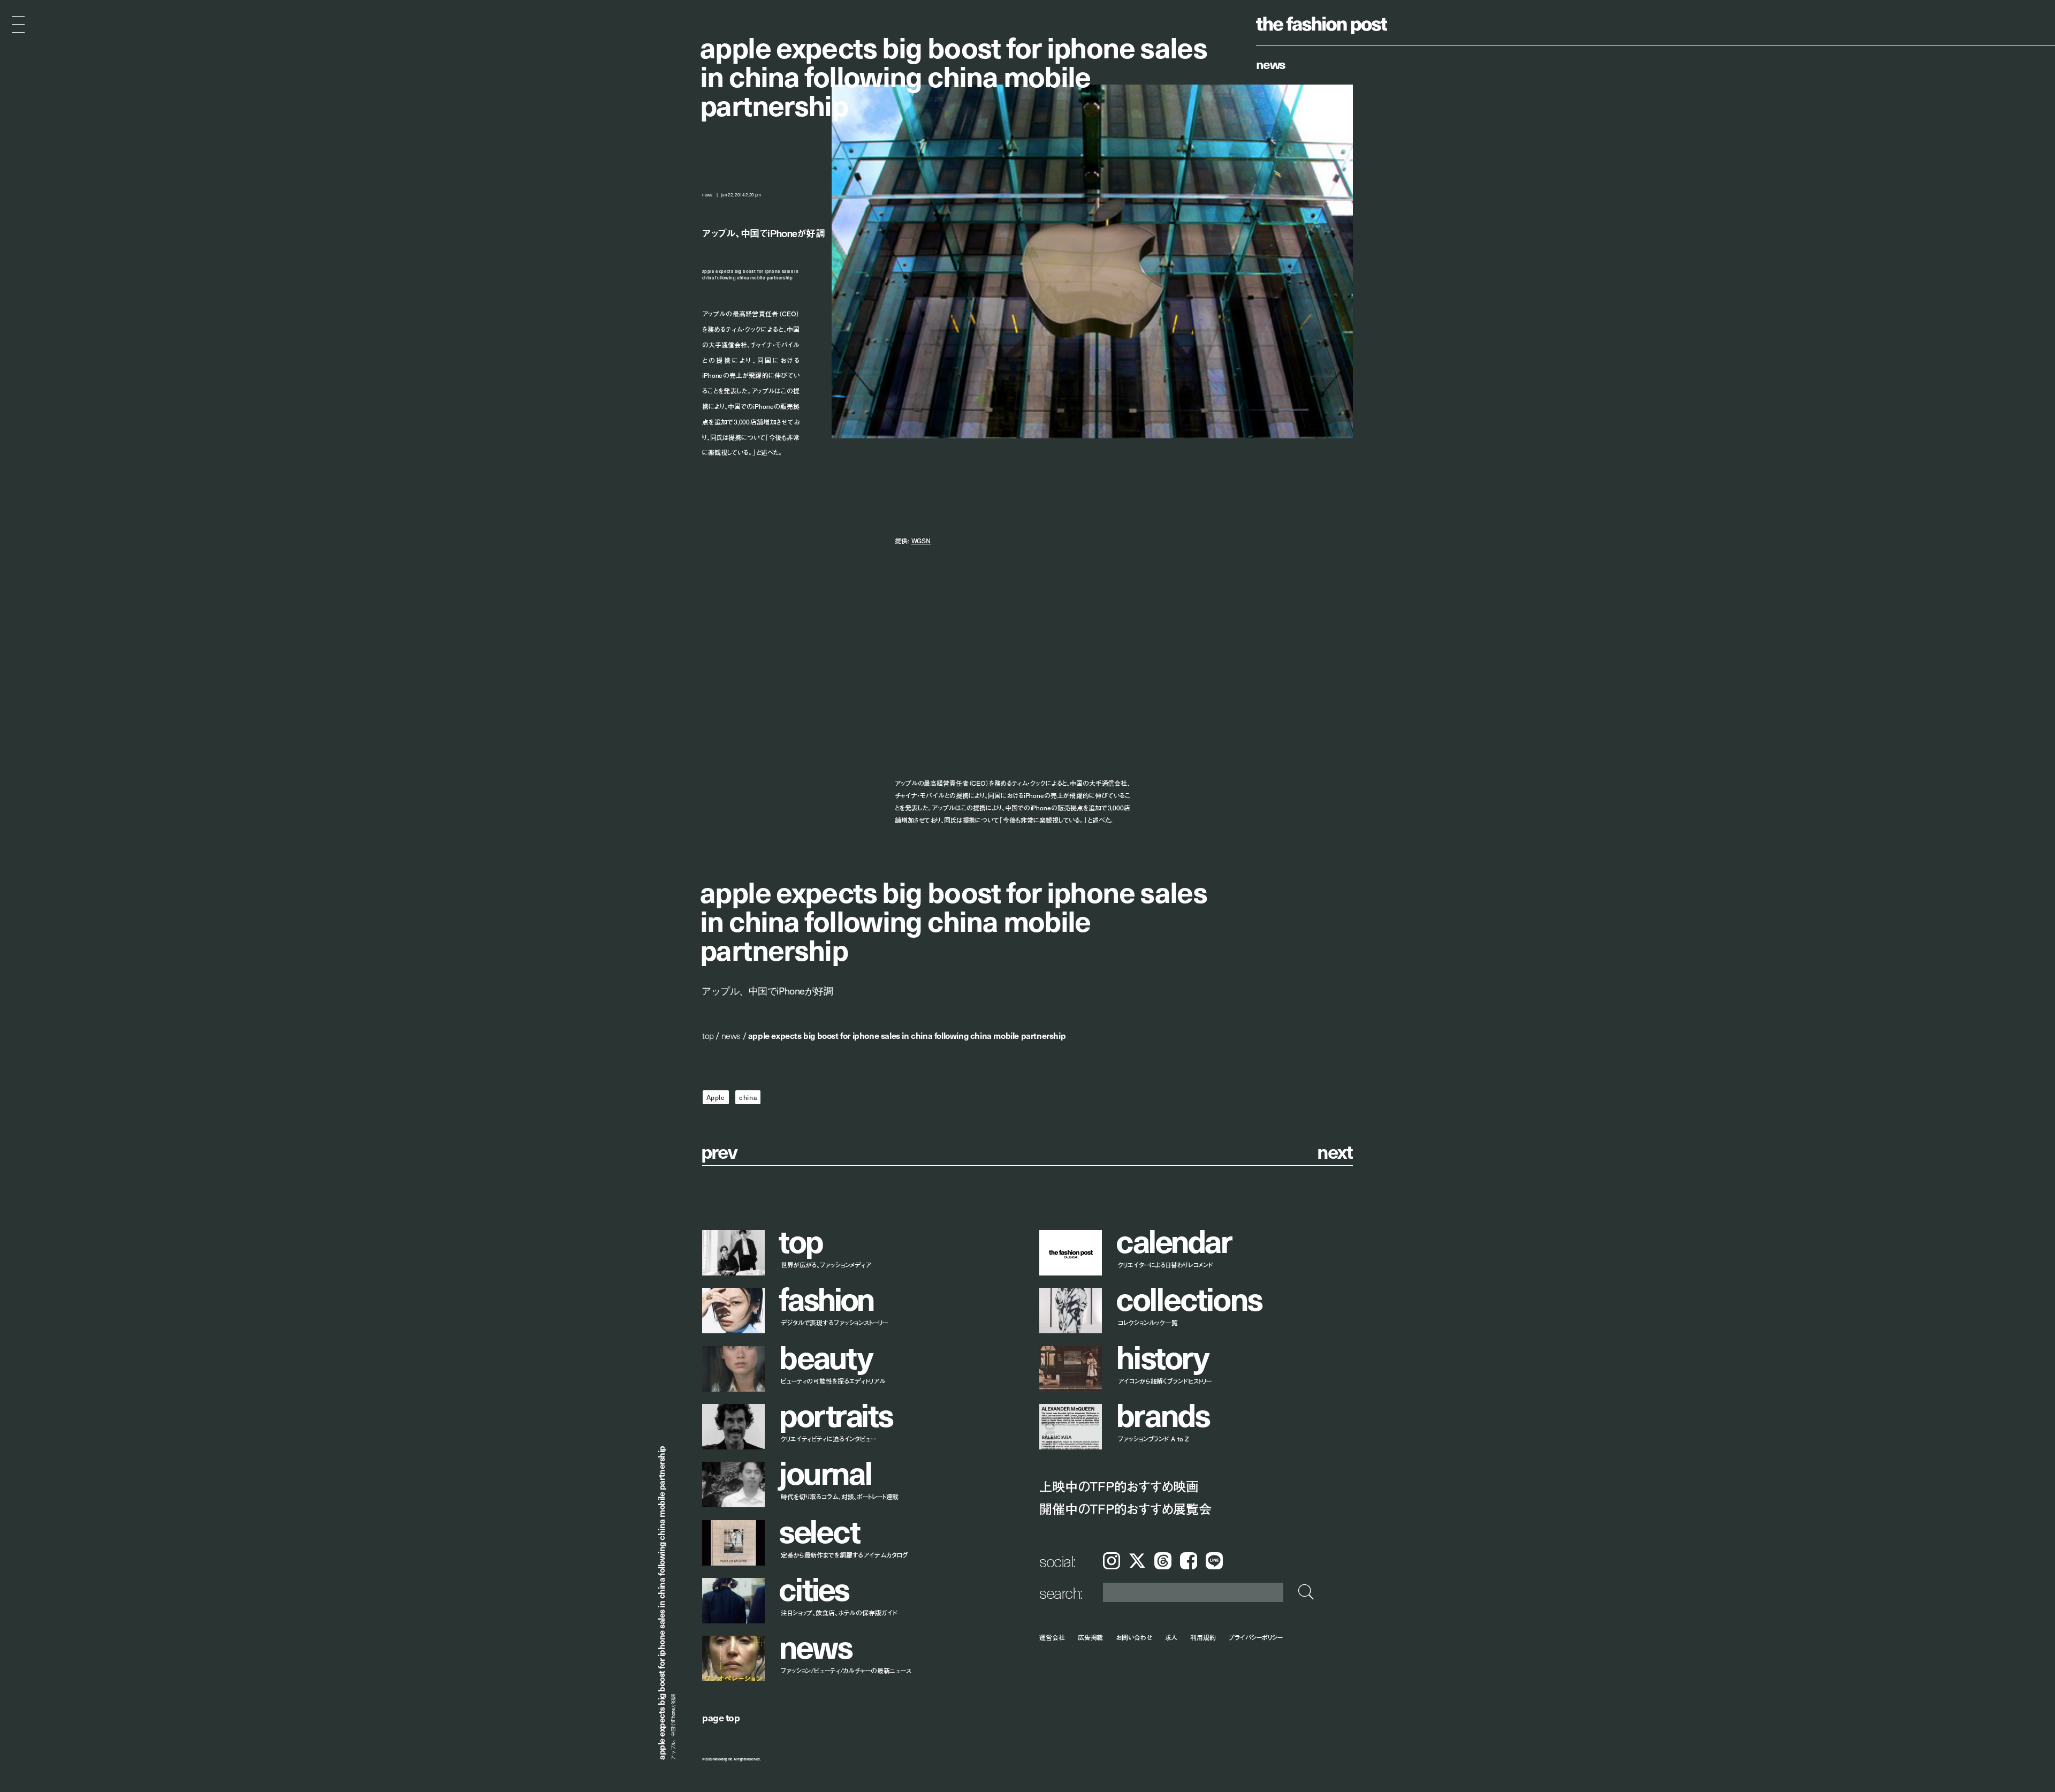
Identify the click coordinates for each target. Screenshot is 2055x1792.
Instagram (1112, 1561)
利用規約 (1203, 1637)
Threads (1163, 1561)
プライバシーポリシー (1256, 1637)
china (748, 1097)
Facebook (1189, 1561)
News (1271, 64)
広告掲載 (1091, 1637)
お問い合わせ (1134, 1637)
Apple (716, 1097)
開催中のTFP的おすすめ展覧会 (1125, 1509)
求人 (1171, 1637)
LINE (1214, 1561)
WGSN (921, 541)
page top (721, 1717)
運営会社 (1052, 1637)
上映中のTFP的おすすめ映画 (1119, 1486)
